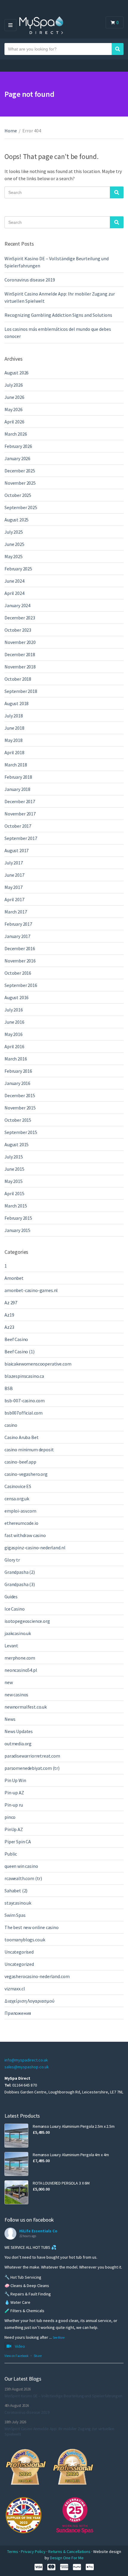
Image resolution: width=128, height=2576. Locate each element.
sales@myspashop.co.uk (27, 2067)
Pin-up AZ (14, 1793)
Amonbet (14, 1278)
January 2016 (17, 1083)
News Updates (19, 1731)
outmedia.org (18, 1744)
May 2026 (14, 409)
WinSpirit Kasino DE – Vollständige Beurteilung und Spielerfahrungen (63, 2396)
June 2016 (14, 1022)
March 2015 (16, 1206)
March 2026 (16, 434)
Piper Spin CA (18, 1842)
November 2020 (20, 642)
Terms (13, 2551)
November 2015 (20, 1108)
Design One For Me (67, 2558)
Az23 (9, 1327)
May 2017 (14, 887)
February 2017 (18, 924)
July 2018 (14, 716)
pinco (10, 1817)
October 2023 (18, 630)
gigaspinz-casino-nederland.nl (35, 1548)
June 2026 (14, 397)
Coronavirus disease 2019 (30, 280)
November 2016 (20, 961)
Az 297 (11, 1302)
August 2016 (17, 997)
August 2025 (17, 520)
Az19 (9, 1315)
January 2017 (17, 936)
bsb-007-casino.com (25, 1401)
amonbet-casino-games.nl (31, 1290)
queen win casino (21, 1866)
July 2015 (14, 1157)
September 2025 (21, 507)
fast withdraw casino (25, 1535)
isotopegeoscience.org (27, 1621)
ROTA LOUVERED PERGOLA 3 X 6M (61, 2183)
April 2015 (14, 1193)
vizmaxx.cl (15, 1989)
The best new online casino (32, 1927)
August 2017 (17, 850)
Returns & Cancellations (70, 2551)
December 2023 (20, 618)
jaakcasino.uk (18, 1633)
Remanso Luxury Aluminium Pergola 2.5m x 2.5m (74, 2126)
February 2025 (18, 569)
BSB (9, 1388)
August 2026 (17, 373)
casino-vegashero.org (26, 1474)
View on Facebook (17, 2356)
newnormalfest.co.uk (26, 1707)
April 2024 (14, 593)
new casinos (16, 1695)
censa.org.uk (17, 1499)
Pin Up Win (15, 1780)
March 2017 (16, 912)
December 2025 (20, 471)
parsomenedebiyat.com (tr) (32, 1768)
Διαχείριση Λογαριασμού (29, 2001)
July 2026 (14, 385)
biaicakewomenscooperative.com (38, 1364)
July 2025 (14, 532)
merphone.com (20, 1658)
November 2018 (20, 667)
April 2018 (14, 752)
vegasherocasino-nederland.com (37, 1976)
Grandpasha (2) (20, 1572)
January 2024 (17, 605)
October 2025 (18, 495)
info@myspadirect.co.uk (26, 2060)
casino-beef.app (20, 1462)
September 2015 (21, 1132)
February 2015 (18, 1218)
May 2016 (14, 1034)
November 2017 (20, 814)
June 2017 (14, 875)
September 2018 (21, 691)
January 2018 (17, 789)
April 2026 (14, 422)
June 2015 (14, 1169)
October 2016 (18, 973)
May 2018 (14, 740)
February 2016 (18, 1071)
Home (11, 131)
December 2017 (20, 801)
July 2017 (14, 863)
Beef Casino (16, 1339)
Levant (11, 1646)
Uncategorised (19, 1952)
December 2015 (20, 1095)
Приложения (18, 2013)
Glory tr (12, 1560)
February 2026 (18, 446)
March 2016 (16, 1059)
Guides (11, 1597)
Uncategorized (19, 1964)
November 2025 (20, 483)
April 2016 (14, 1046)
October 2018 (18, 679)
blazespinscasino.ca (24, 1376)
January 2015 (17, 1230)
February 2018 (18, 777)
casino (11, 1425)
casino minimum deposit (29, 1450)
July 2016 (14, 1010)
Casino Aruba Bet (21, 1437)
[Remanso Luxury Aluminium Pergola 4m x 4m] (16, 2164)
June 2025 (14, 544)
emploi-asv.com (20, 1511)
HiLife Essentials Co (38, 2231)
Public (11, 1854)
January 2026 (17, 458)
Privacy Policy (34, 2551)
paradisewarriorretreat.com (32, 1756)
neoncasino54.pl (21, 1670)
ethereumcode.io (21, 1523)
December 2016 (20, 948)
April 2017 (14, 899)
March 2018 (16, 765)
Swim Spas (15, 1915)
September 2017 (21, 838)
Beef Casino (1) (19, 1351)
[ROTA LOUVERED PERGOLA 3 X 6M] (16, 2192)
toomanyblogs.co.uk (25, 1940)
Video (20, 2346)
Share (38, 2356)
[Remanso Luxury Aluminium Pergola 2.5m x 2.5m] (16, 2136)
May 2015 (14, 1181)
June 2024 (14, 581)
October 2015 (18, 1120)
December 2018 (20, 654)
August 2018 (17, 703)
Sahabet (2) (16, 1891)
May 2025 (14, 556)
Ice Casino (14, 1609)
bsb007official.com (24, 1413)
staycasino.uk (18, 1903)
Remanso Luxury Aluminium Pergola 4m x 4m (71, 2155)
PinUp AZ (14, 1829)
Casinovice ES (18, 1486)
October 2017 (18, 826)
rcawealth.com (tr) (23, 1878)
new (9, 1682)
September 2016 (21, 985)
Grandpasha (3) (20, 1584)
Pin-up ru (14, 1805)
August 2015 (17, 1144)
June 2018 (14, 728)
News (10, 1719)
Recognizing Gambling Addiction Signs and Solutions (58, 315)
